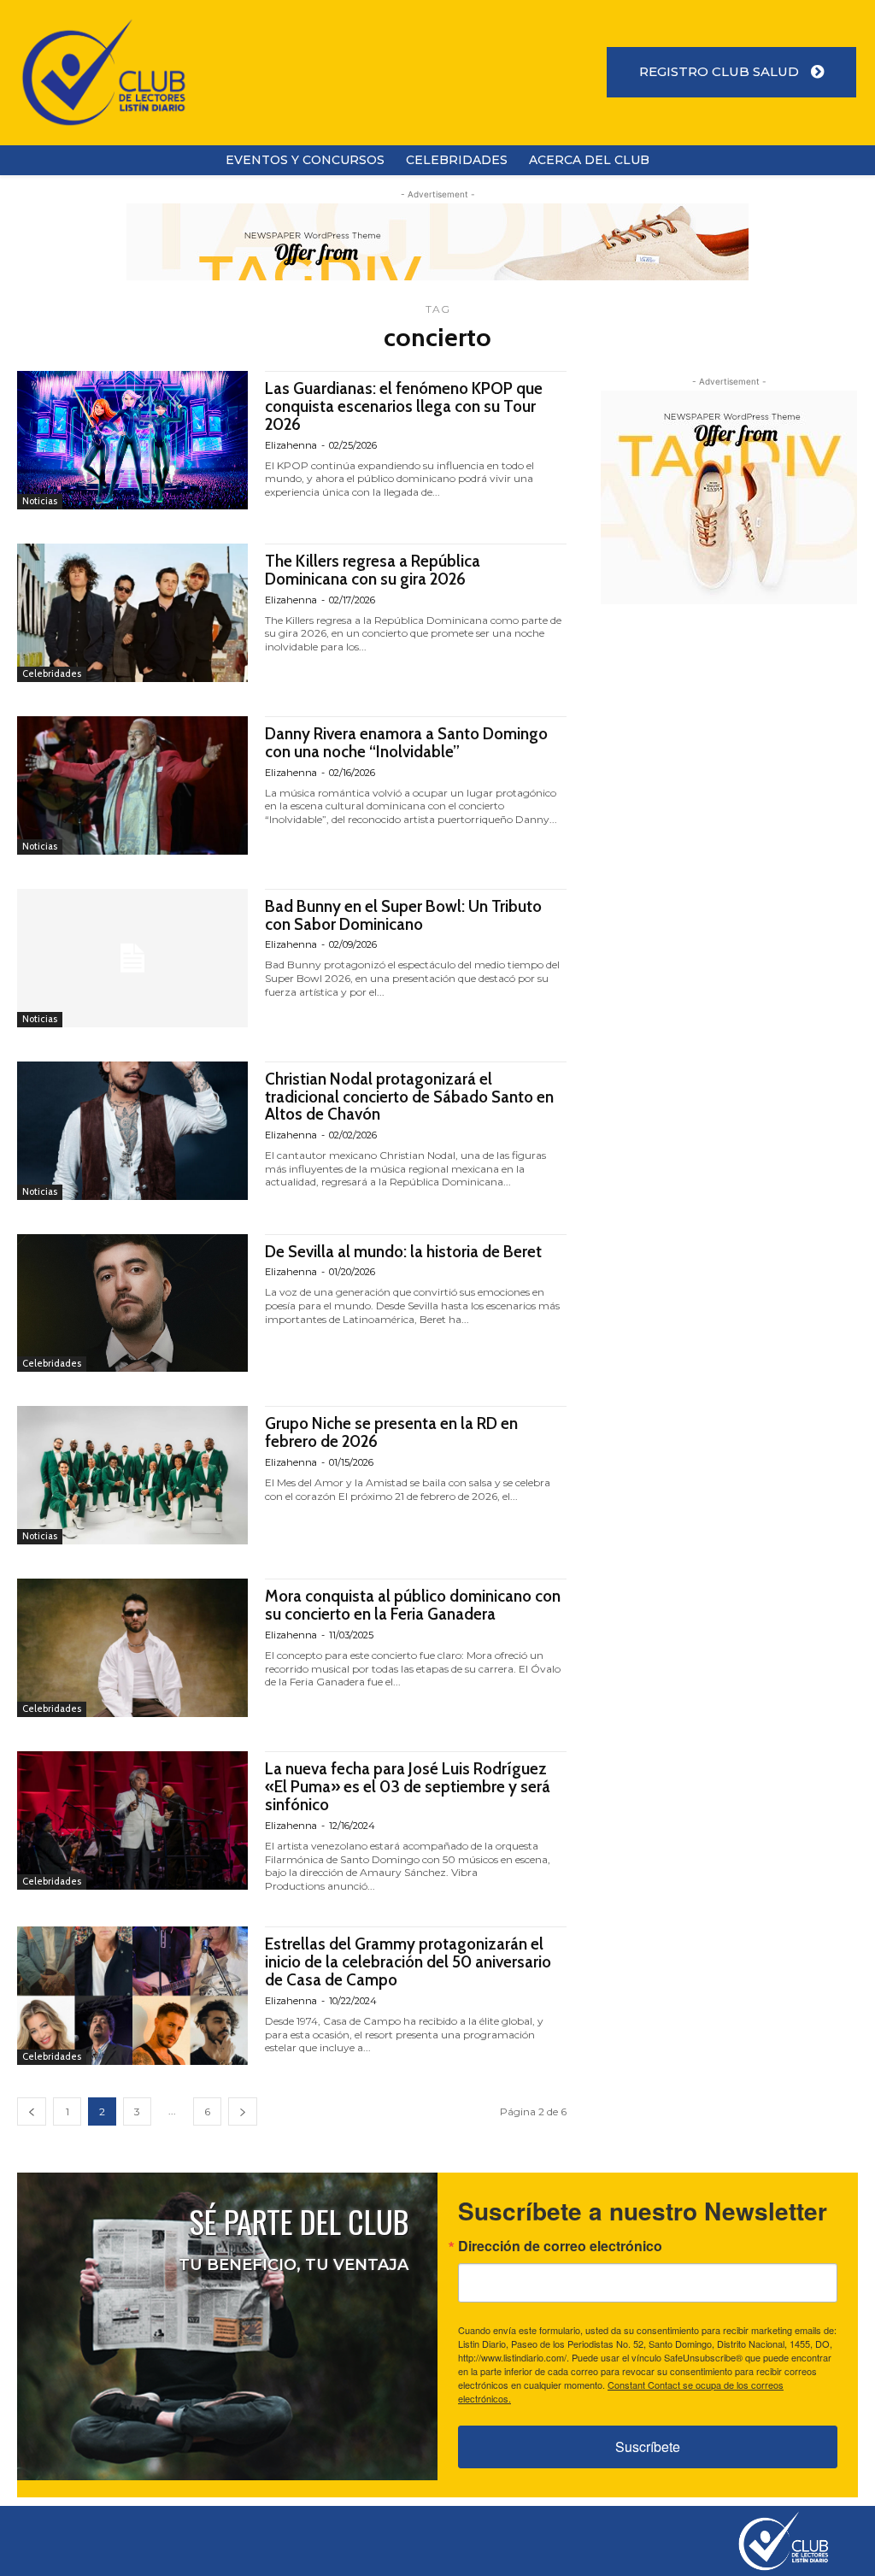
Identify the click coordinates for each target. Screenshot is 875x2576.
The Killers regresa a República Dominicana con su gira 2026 (373, 570)
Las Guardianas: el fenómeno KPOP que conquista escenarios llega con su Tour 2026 (404, 406)
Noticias (40, 501)
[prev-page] (32, 2111)
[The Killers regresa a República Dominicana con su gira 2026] (132, 613)
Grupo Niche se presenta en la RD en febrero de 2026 (391, 1432)
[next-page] (243, 2111)
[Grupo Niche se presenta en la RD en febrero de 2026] (132, 1475)
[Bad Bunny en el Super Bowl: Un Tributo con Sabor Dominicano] (132, 958)
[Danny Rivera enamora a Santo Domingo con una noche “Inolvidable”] (132, 785)
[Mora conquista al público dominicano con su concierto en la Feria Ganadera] (132, 1648)
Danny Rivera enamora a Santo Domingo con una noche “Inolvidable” (406, 743)
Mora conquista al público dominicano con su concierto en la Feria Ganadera (413, 1605)
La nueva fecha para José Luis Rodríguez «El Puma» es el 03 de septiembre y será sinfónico (408, 1787)
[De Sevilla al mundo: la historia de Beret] (132, 1303)
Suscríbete (648, 2447)
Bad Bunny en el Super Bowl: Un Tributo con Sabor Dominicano (403, 915)
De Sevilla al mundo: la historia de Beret (403, 1252)
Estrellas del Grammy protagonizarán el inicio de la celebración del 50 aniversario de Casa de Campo (408, 1962)
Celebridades (52, 673)
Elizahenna (291, 445)
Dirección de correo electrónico (560, 2246)
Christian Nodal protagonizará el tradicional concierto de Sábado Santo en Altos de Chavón (409, 1097)
